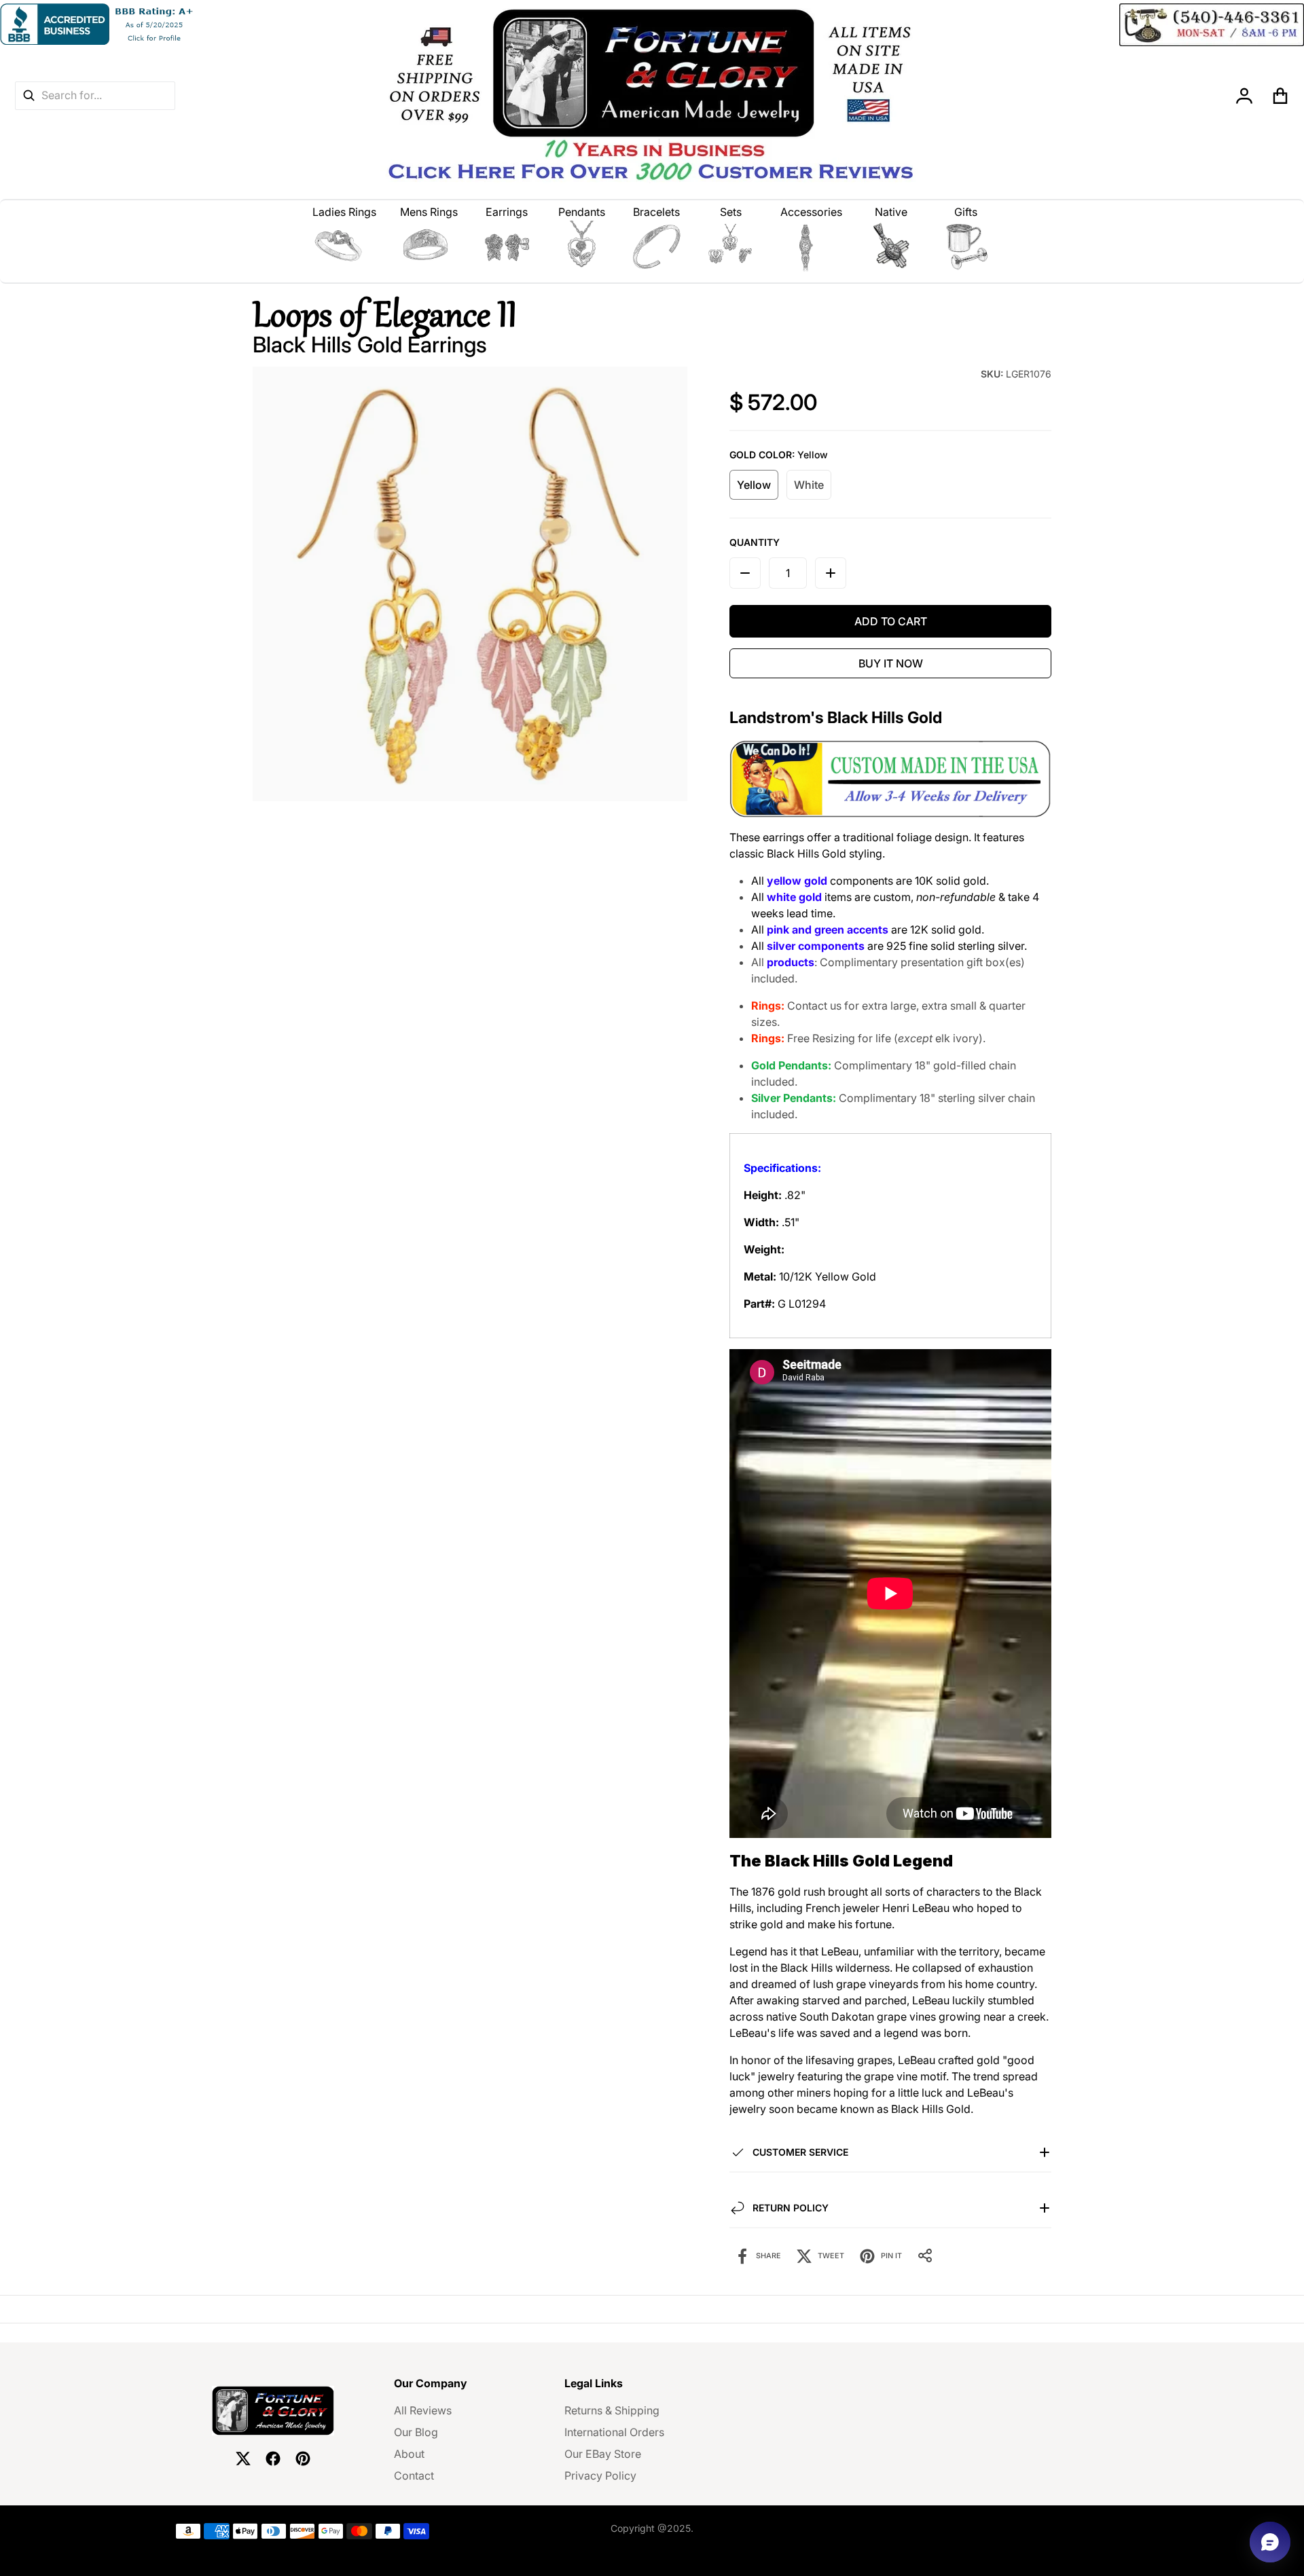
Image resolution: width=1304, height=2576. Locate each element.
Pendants (582, 212)
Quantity (755, 542)
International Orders (614, 2432)
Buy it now (891, 663)
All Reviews (423, 2410)
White (809, 485)
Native (891, 212)
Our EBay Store (603, 2454)
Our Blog (416, 2432)
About (409, 2454)
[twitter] (243, 2459)
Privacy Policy (600, 2476)
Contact (414, 2476)
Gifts (966, 212)
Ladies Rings (344, 212)
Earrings (507, 212)
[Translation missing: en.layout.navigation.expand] (345, 246)
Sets (731, 212)
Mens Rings (429, 212)
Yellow (754, 485)
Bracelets (656, 212)
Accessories (811, 212)
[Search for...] (29, 95)
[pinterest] (303, 2459)
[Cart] (1281, 96)
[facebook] (273, 2459)
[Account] (1245, 96)
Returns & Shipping (612, 2410)
